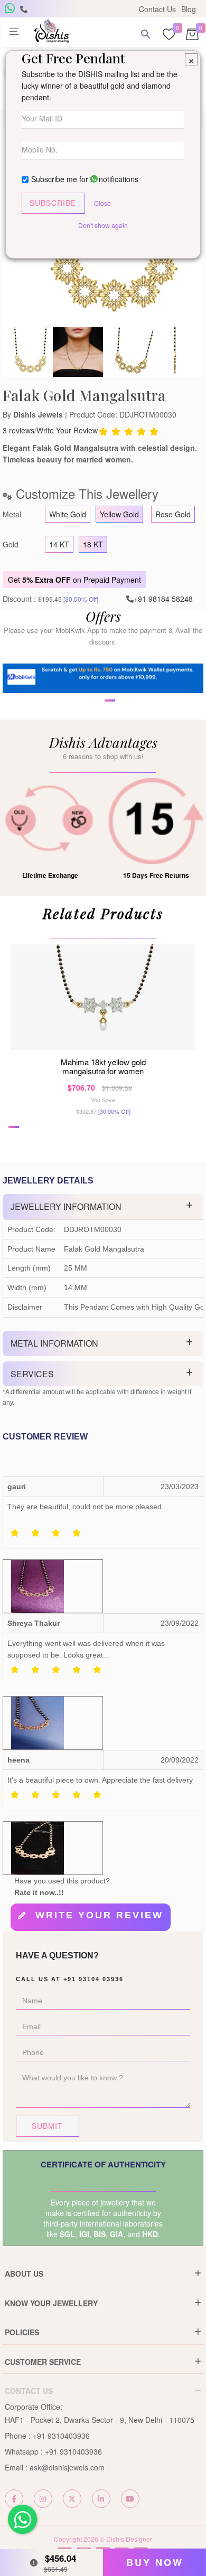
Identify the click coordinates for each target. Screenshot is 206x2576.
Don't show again (103, 225)
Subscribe (53, 203)
